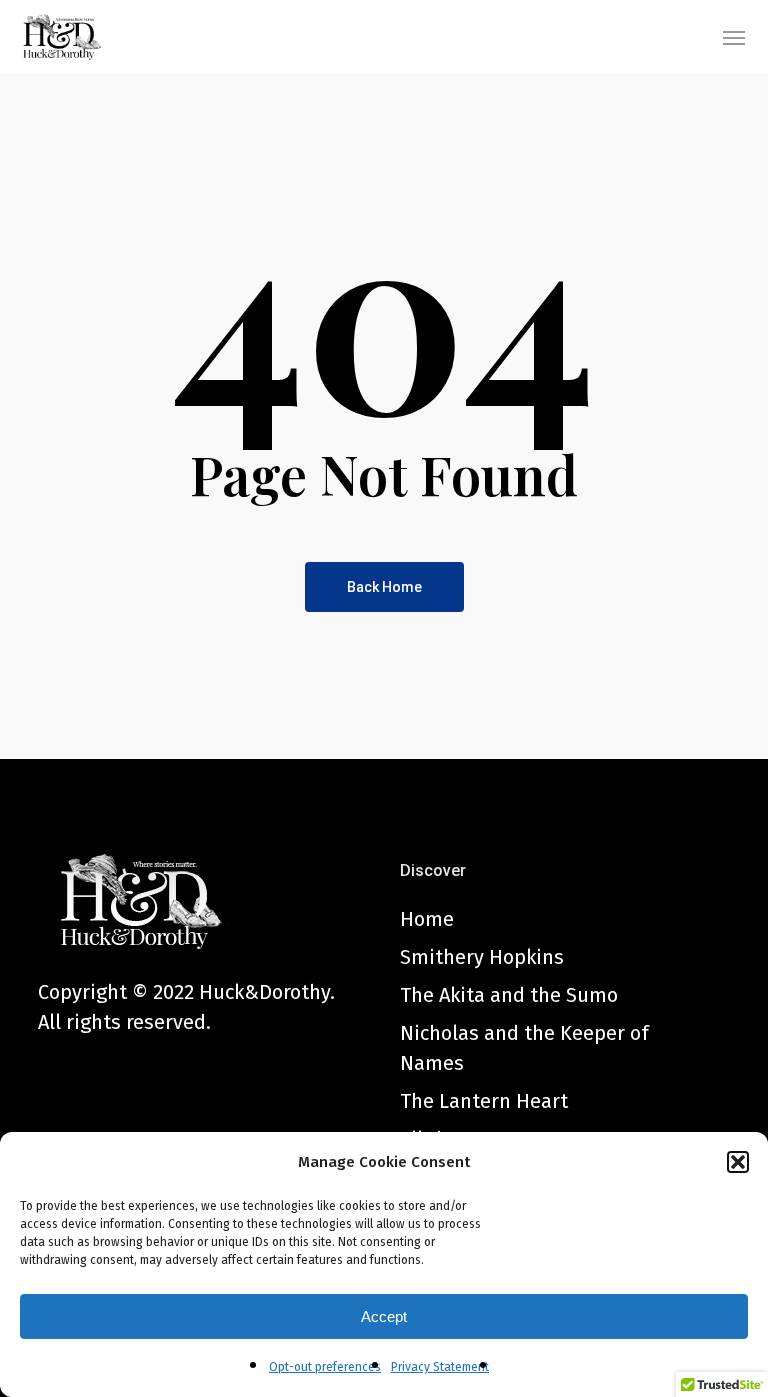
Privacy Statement (440, 1367)
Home (427, 919)
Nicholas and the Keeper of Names (524, 1048)
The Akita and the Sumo (509, 995)
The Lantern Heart (484, 1101)
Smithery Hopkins (482, 957)
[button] (738, 1162)
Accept (384, 1316)
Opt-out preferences (325, 1367)
